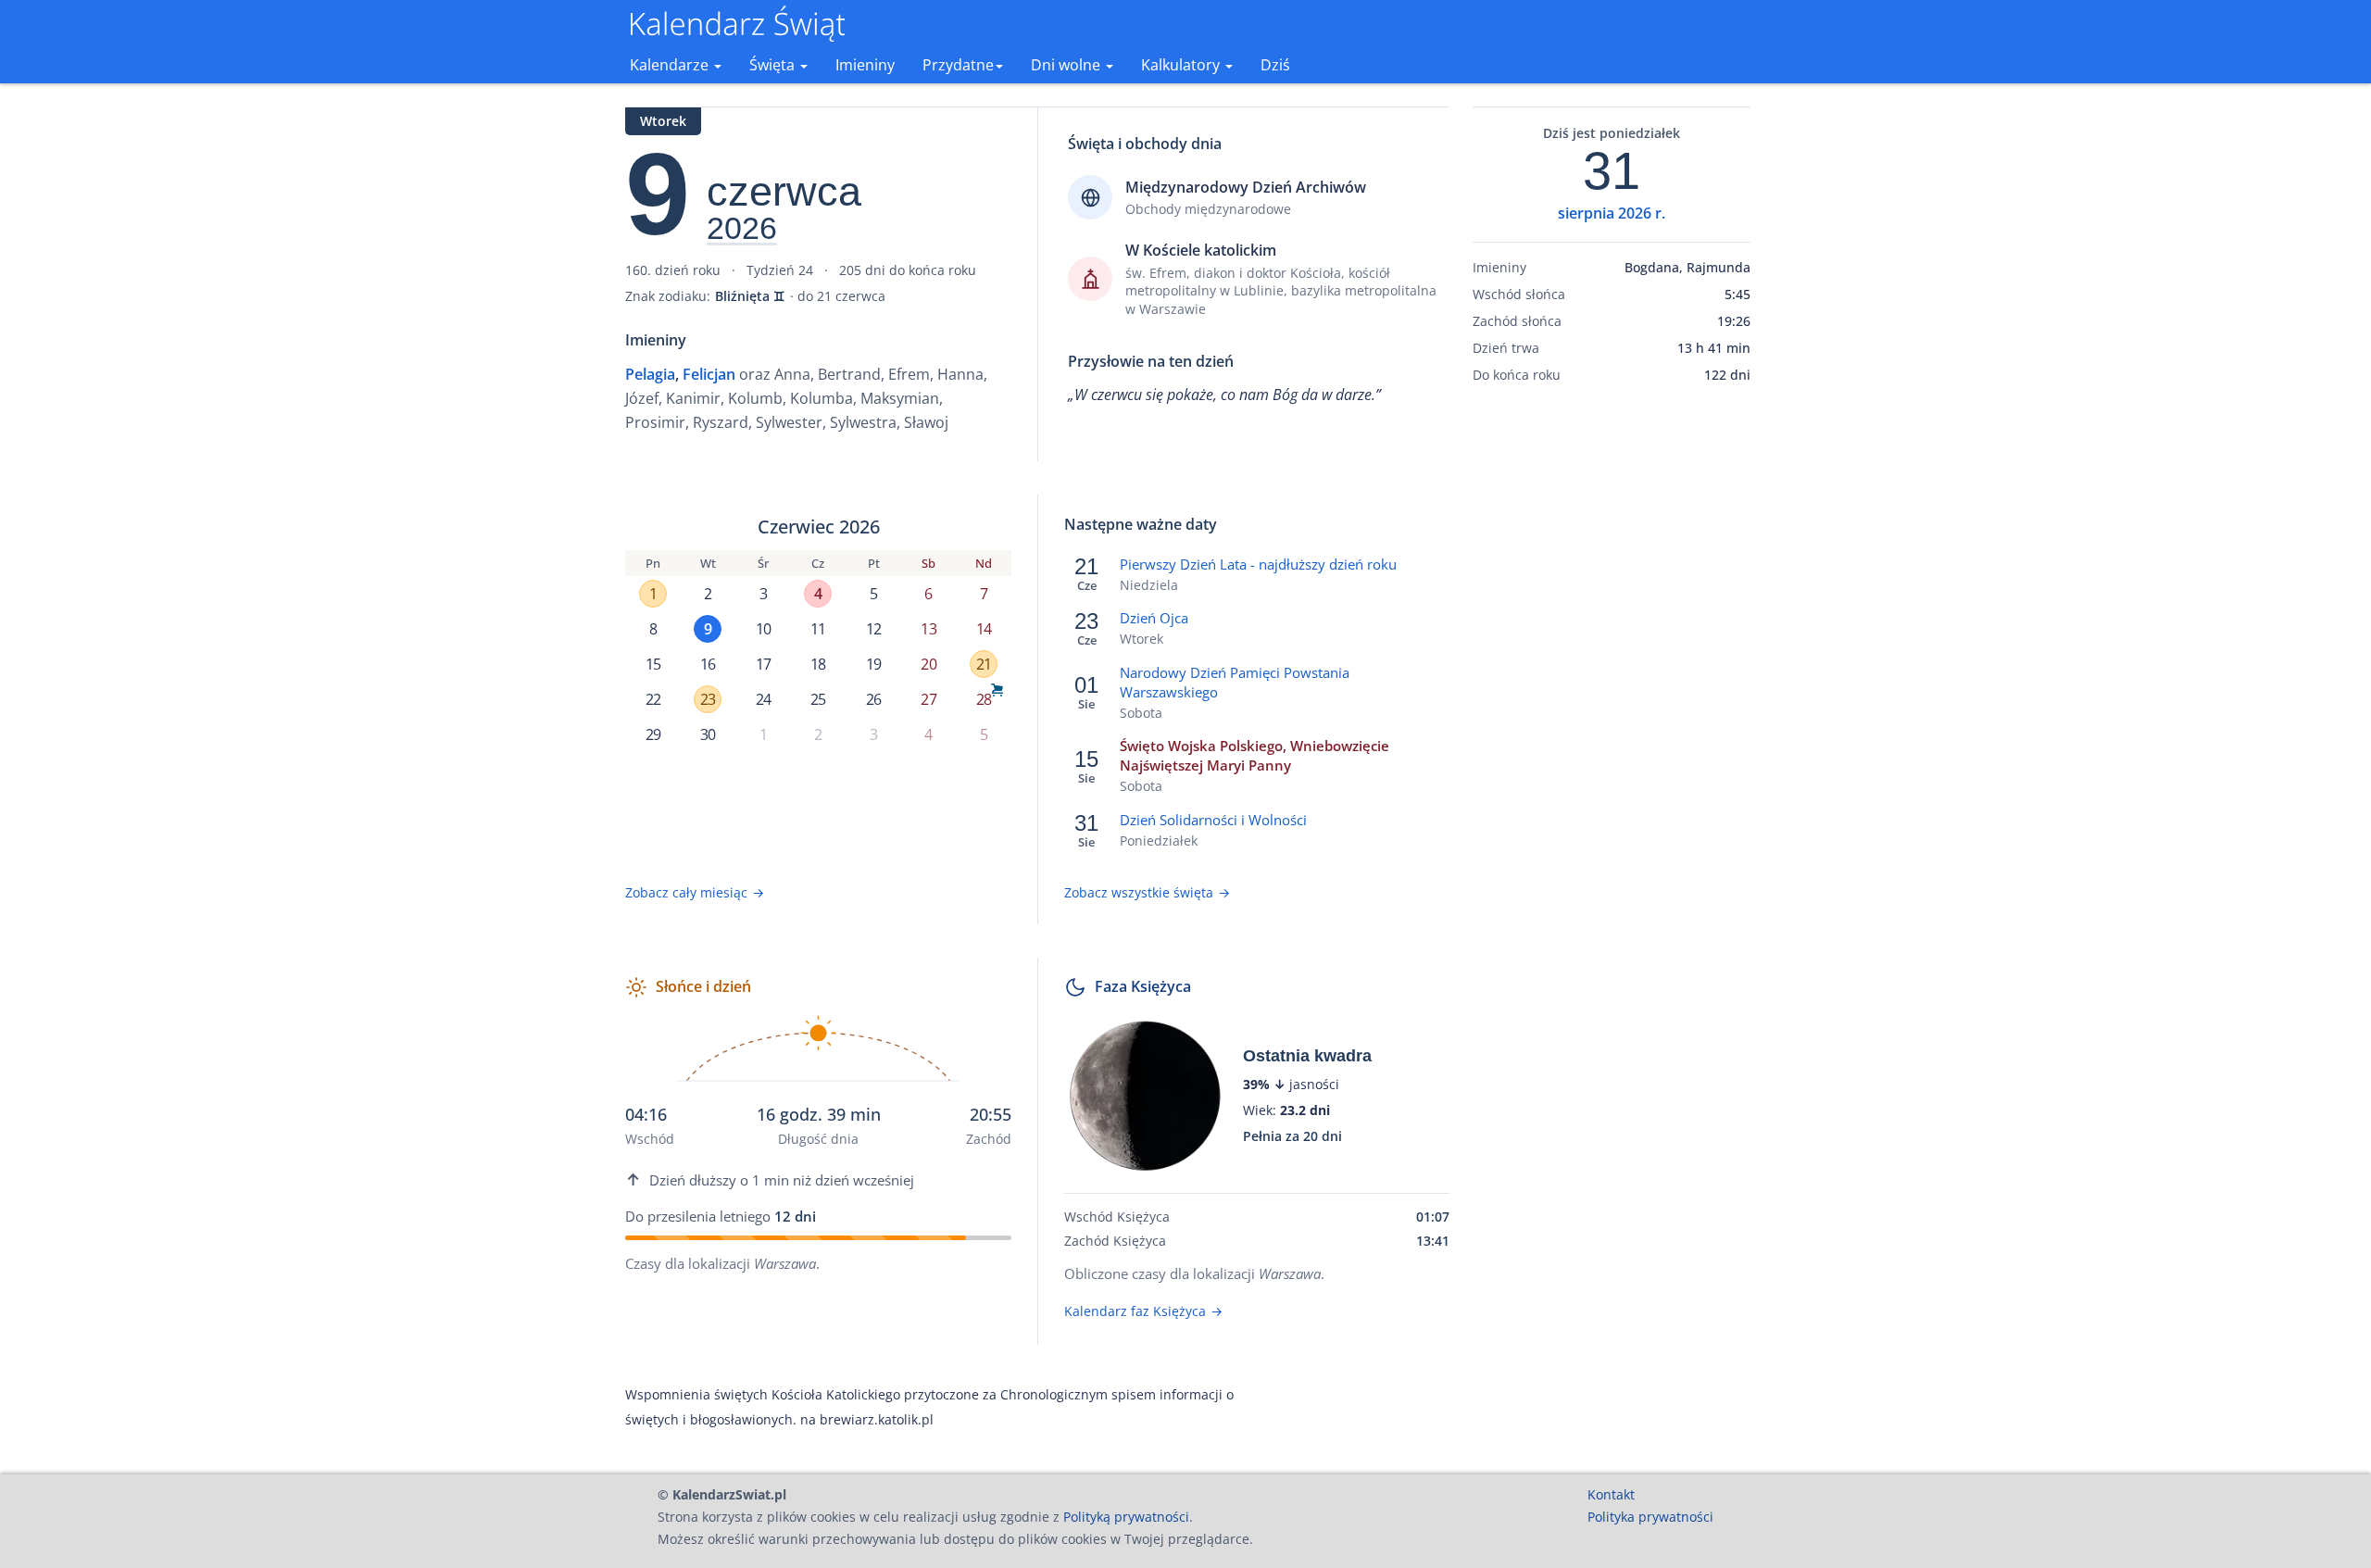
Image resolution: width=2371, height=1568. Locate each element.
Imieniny (865, 65)
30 (708, 734)
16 (708, 664)
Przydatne (958, 65)
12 (873, 629)
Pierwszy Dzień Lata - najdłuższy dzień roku (1258, 564)
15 (653, 664)
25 (818, 699)
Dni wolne (1067, 65)
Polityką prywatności (1126, 1517)
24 (763, 699)
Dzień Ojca (1154, 618)
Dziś (1275, 65)
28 (984, 699)
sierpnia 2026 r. (1612, 213)
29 (653, 734)
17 (763, 664)
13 (928, 629)
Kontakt (1611, 1494)
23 (708, 699)
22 (653, 699)
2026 (742, 229)
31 (1612, 171)
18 (818, 664)
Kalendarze (671, 65)
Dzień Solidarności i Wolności (1213, 820)
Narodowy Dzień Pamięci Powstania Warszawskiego (1235, 682)
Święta (774, 65)
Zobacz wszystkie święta (1147, 892)
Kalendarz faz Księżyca (1143, 1311)
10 (763, 629)
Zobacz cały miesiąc (695, 892)
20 (928, 664)
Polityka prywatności (1650, 1517)
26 (873, 699)
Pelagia (650, 374)
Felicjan (709, 374)
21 (984, 664)
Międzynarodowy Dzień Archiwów (1246, 187)
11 (818, 629)
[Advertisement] (1612, 688)
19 (873, 664)
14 (984, 629)
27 (928, 699)
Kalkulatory (1182, 65)
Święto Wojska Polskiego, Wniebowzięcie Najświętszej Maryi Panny (1254, 755)
